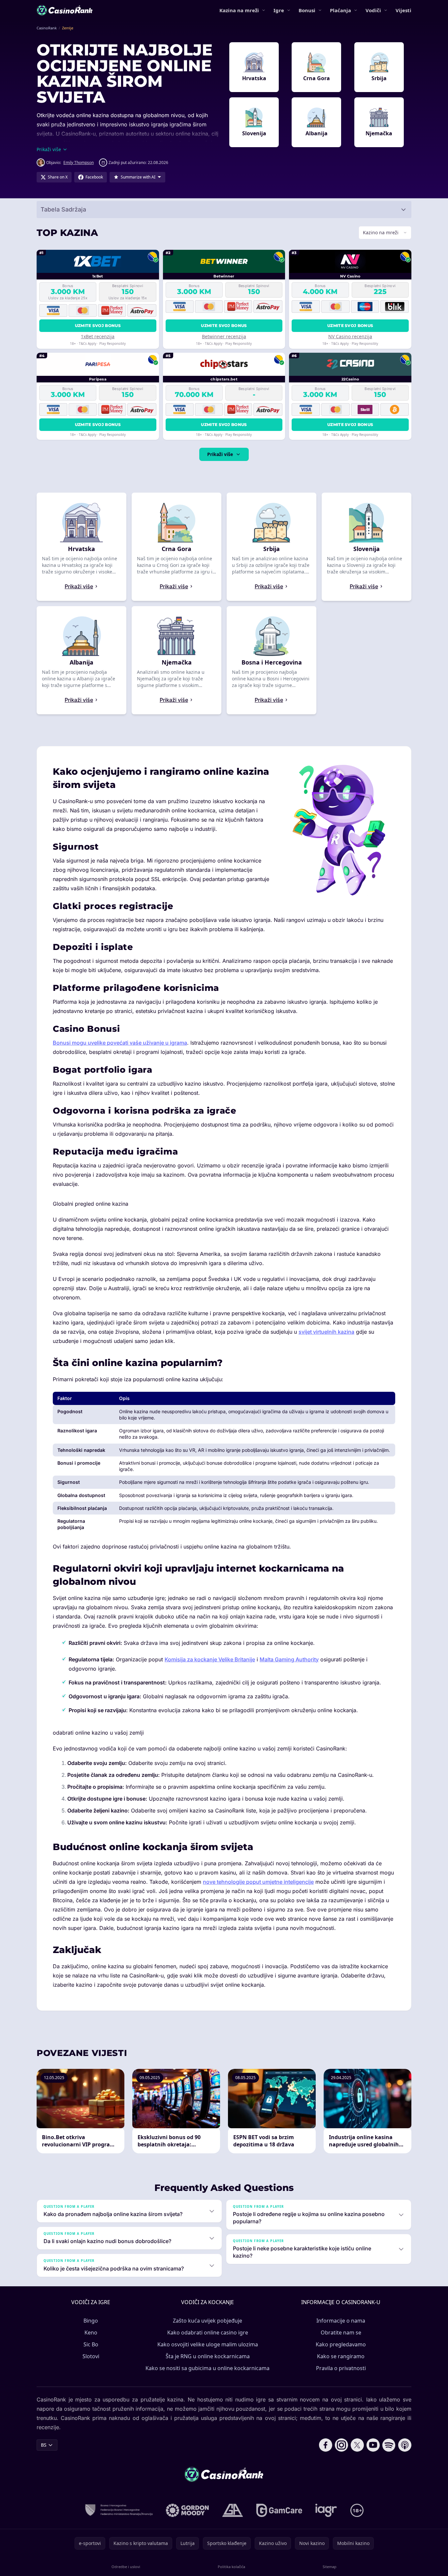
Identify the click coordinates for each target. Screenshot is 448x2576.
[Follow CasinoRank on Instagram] (341, 2445)
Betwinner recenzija (224, 336)
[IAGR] (326, 2510)
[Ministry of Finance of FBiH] (119, 2510)
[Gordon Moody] (187, 2510)
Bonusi (307, 10)
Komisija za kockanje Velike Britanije (210, 1659)
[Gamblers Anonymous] (233, 2510)
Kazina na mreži (239, 10)
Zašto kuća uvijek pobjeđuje (208, 2321)
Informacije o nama (341, 2321)
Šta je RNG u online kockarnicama (208, 2356)
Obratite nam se (341, 2332)
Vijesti (403, 10)
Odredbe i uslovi (126, 2567)
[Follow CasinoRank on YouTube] (373, 2445)
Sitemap (330, 2567)
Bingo (91, 2321)
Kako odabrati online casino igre (208, 2332)
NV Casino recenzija (350, 336)
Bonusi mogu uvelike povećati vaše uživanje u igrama (120, 1043)
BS (44, 2445)
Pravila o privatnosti (341, 2368)
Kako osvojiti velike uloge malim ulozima (208, 2344)
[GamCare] (279, 2510)
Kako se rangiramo (341, 2356)
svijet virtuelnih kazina (326, 1332)
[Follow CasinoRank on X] (357, 2445)
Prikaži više (220, 454)
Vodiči (373, 10)
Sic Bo (91, 2344)
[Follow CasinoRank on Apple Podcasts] (405, 2445)
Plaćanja (340, 10)
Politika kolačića (231, 2567)
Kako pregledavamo (341, 2344)
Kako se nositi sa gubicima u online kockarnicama (208, 2368)
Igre (279, 10)
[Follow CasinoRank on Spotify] (389, 2445)
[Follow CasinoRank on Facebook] (326, 2445)
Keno (91, 2332)
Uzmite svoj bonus (98, 326)
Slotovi (91, 2356)
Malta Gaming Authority (289, 1659)
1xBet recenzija (98, 336)
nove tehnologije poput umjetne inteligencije (258, 1882)
